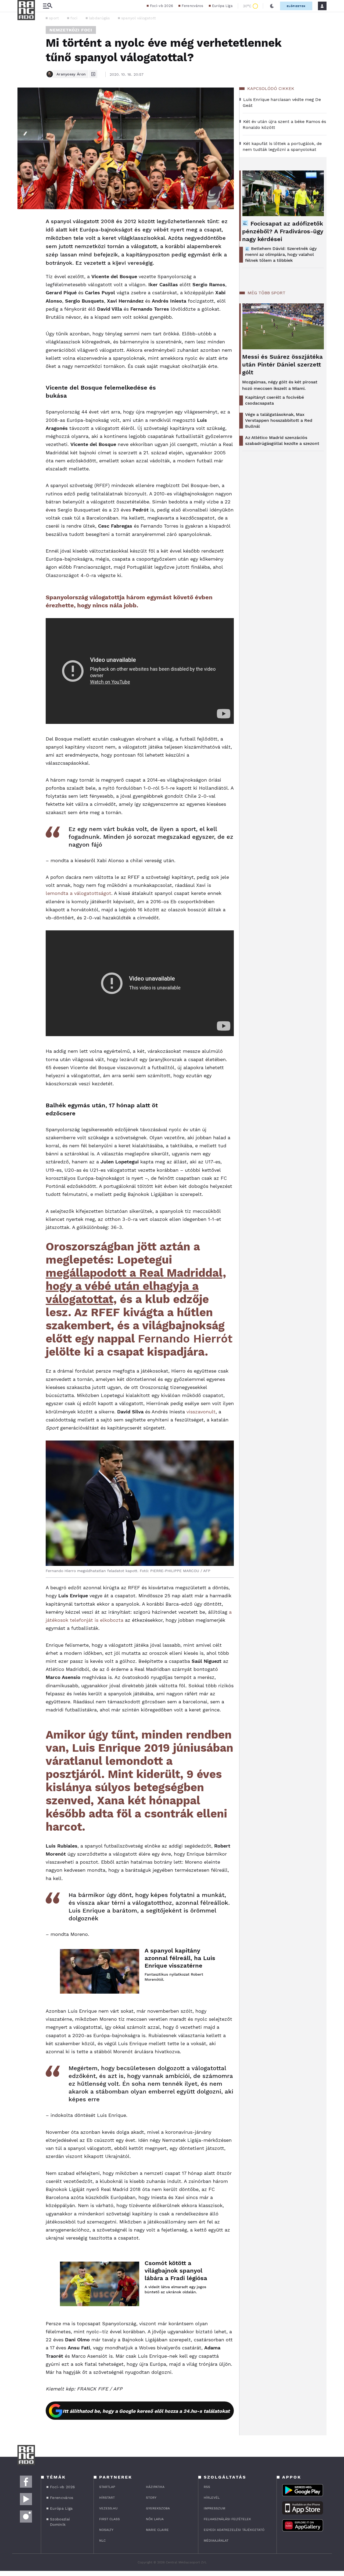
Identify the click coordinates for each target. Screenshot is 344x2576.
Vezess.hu (108, 2508)
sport (54, 18)
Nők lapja (155, 2519)
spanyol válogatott (139, 18)
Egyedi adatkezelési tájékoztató (234, 2530)
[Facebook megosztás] (23, 223)
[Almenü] (48, 6)
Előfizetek (296, 6)
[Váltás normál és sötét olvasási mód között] (272, 6)
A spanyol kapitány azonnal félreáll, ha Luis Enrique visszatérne (180, 1958)
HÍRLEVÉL (212, 2498)
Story (151, 2498)
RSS (207, 2487)
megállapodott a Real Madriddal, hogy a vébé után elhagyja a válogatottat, (136, 1286)
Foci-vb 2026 (162, 6)
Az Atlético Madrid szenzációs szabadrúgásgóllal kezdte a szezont (282, 440)
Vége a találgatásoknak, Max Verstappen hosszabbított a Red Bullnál (279, 420)
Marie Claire (157, 2530)
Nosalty (106, 2530)
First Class (110, 2519)
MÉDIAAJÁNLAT (216, 2541)
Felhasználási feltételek (227, 2519)
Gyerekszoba (158, 2508)
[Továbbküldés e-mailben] (23, 238)
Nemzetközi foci (71, 30)
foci (74, 18)
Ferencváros (192, 6)
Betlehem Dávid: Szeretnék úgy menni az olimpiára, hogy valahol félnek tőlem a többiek (281, 254)
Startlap (107, 2487)
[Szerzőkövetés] (93, 74)
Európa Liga (222, 6)
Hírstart (107, 2498)
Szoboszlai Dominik (60, 2522)
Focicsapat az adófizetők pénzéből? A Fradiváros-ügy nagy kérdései (283, 231)
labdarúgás (99, 18)
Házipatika (155, 2487)
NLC (102, 2541)
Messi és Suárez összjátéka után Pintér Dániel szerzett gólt (282, 364)
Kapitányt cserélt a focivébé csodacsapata (275, 400)
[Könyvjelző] (23, 254)
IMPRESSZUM (214, 2508)
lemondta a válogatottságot (78, 893)
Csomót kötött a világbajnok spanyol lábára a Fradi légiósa (176, 2271)
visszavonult (201, 1412)
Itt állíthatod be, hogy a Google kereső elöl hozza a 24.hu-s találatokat (146, 2411)
